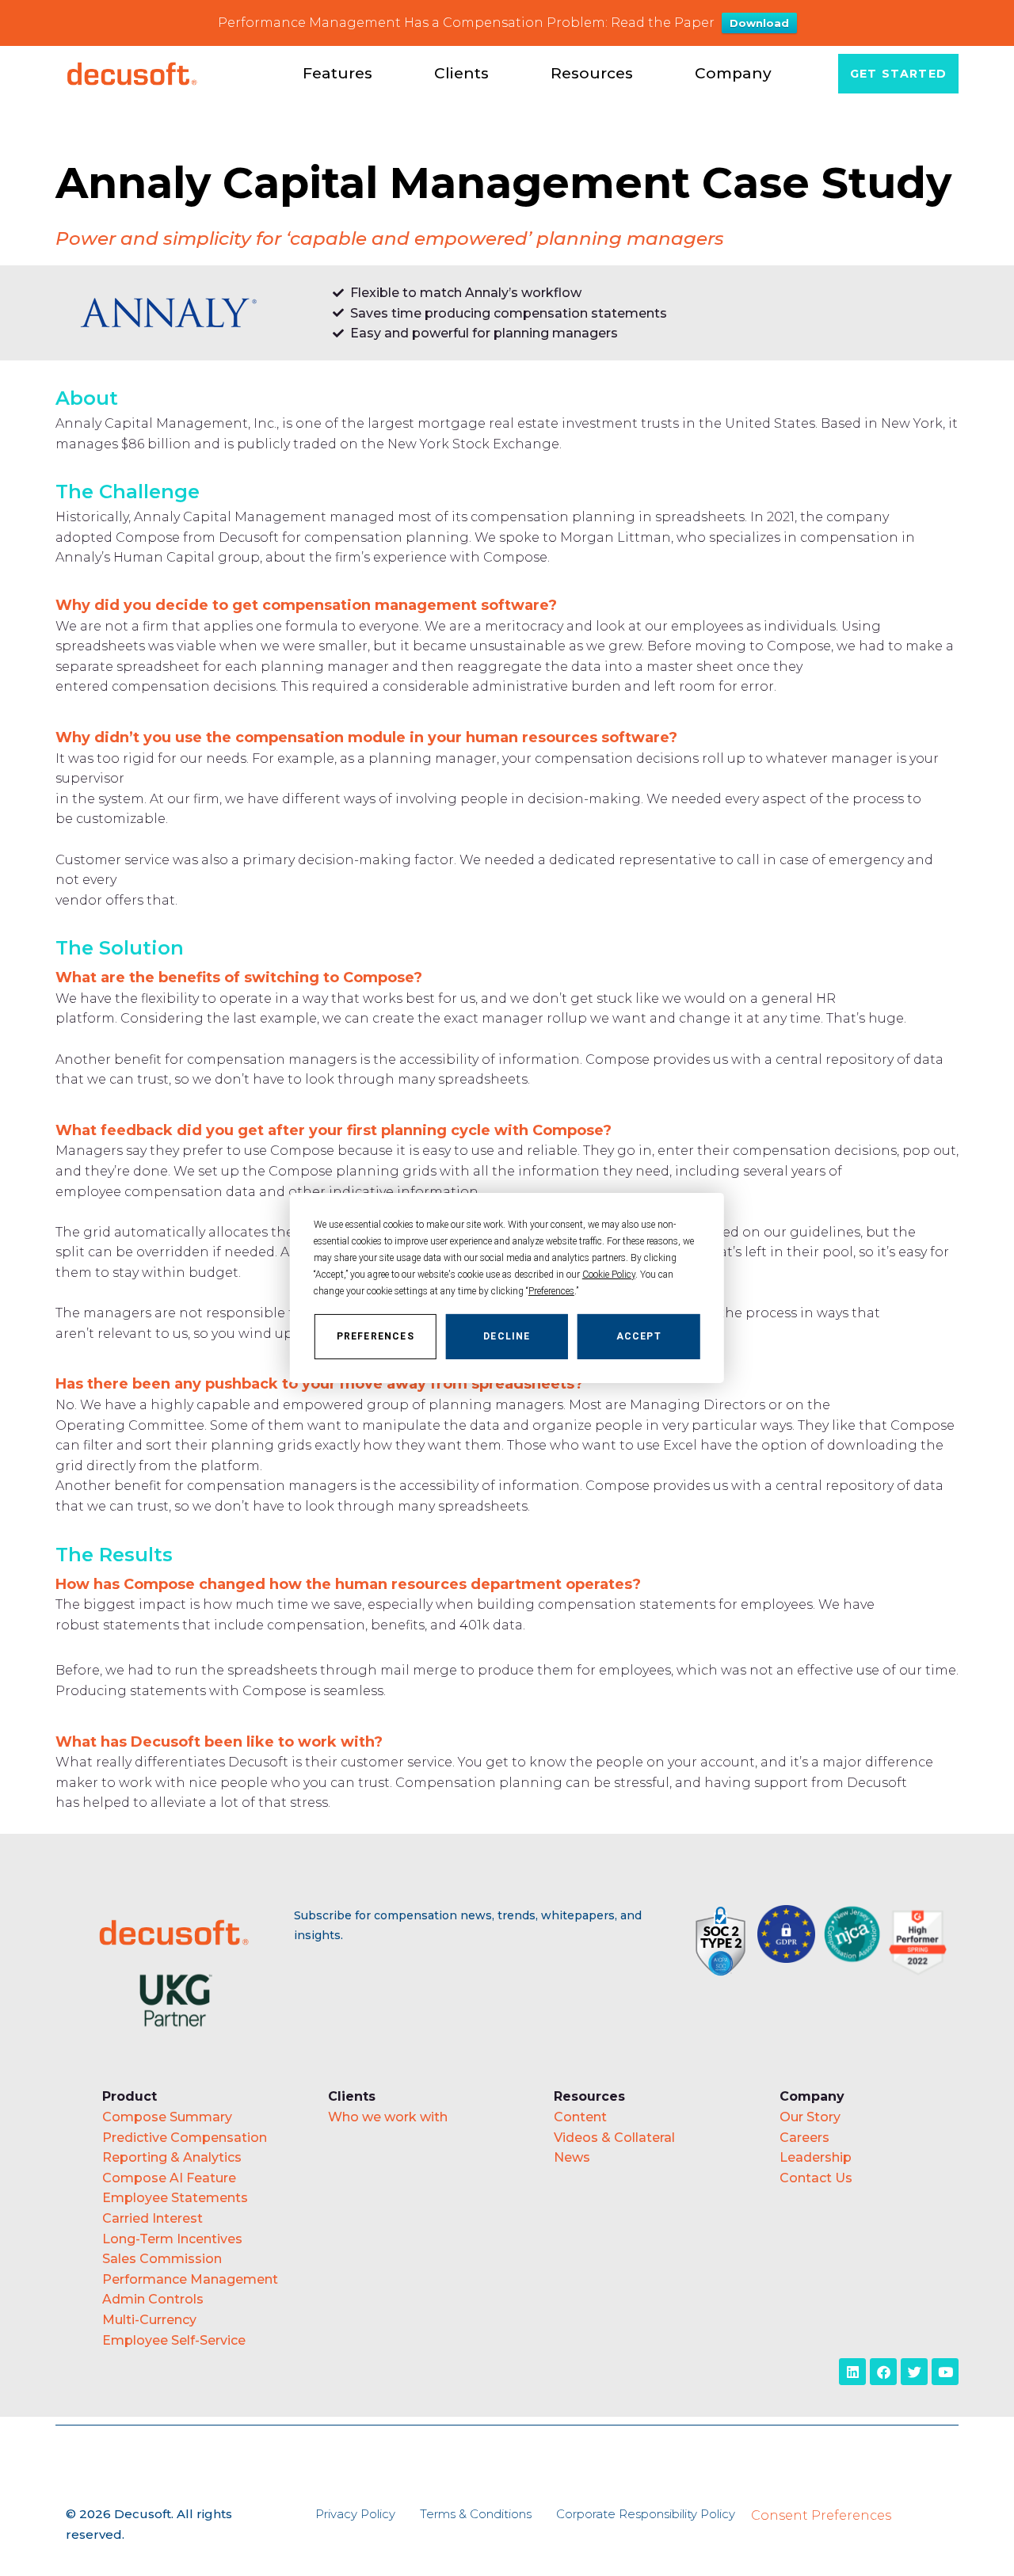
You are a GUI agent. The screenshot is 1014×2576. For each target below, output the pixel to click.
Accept (639, 1336)
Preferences (375, 1336)
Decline (507, 1336)
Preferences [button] (551, 1291)
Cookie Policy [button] (609, 1275)
